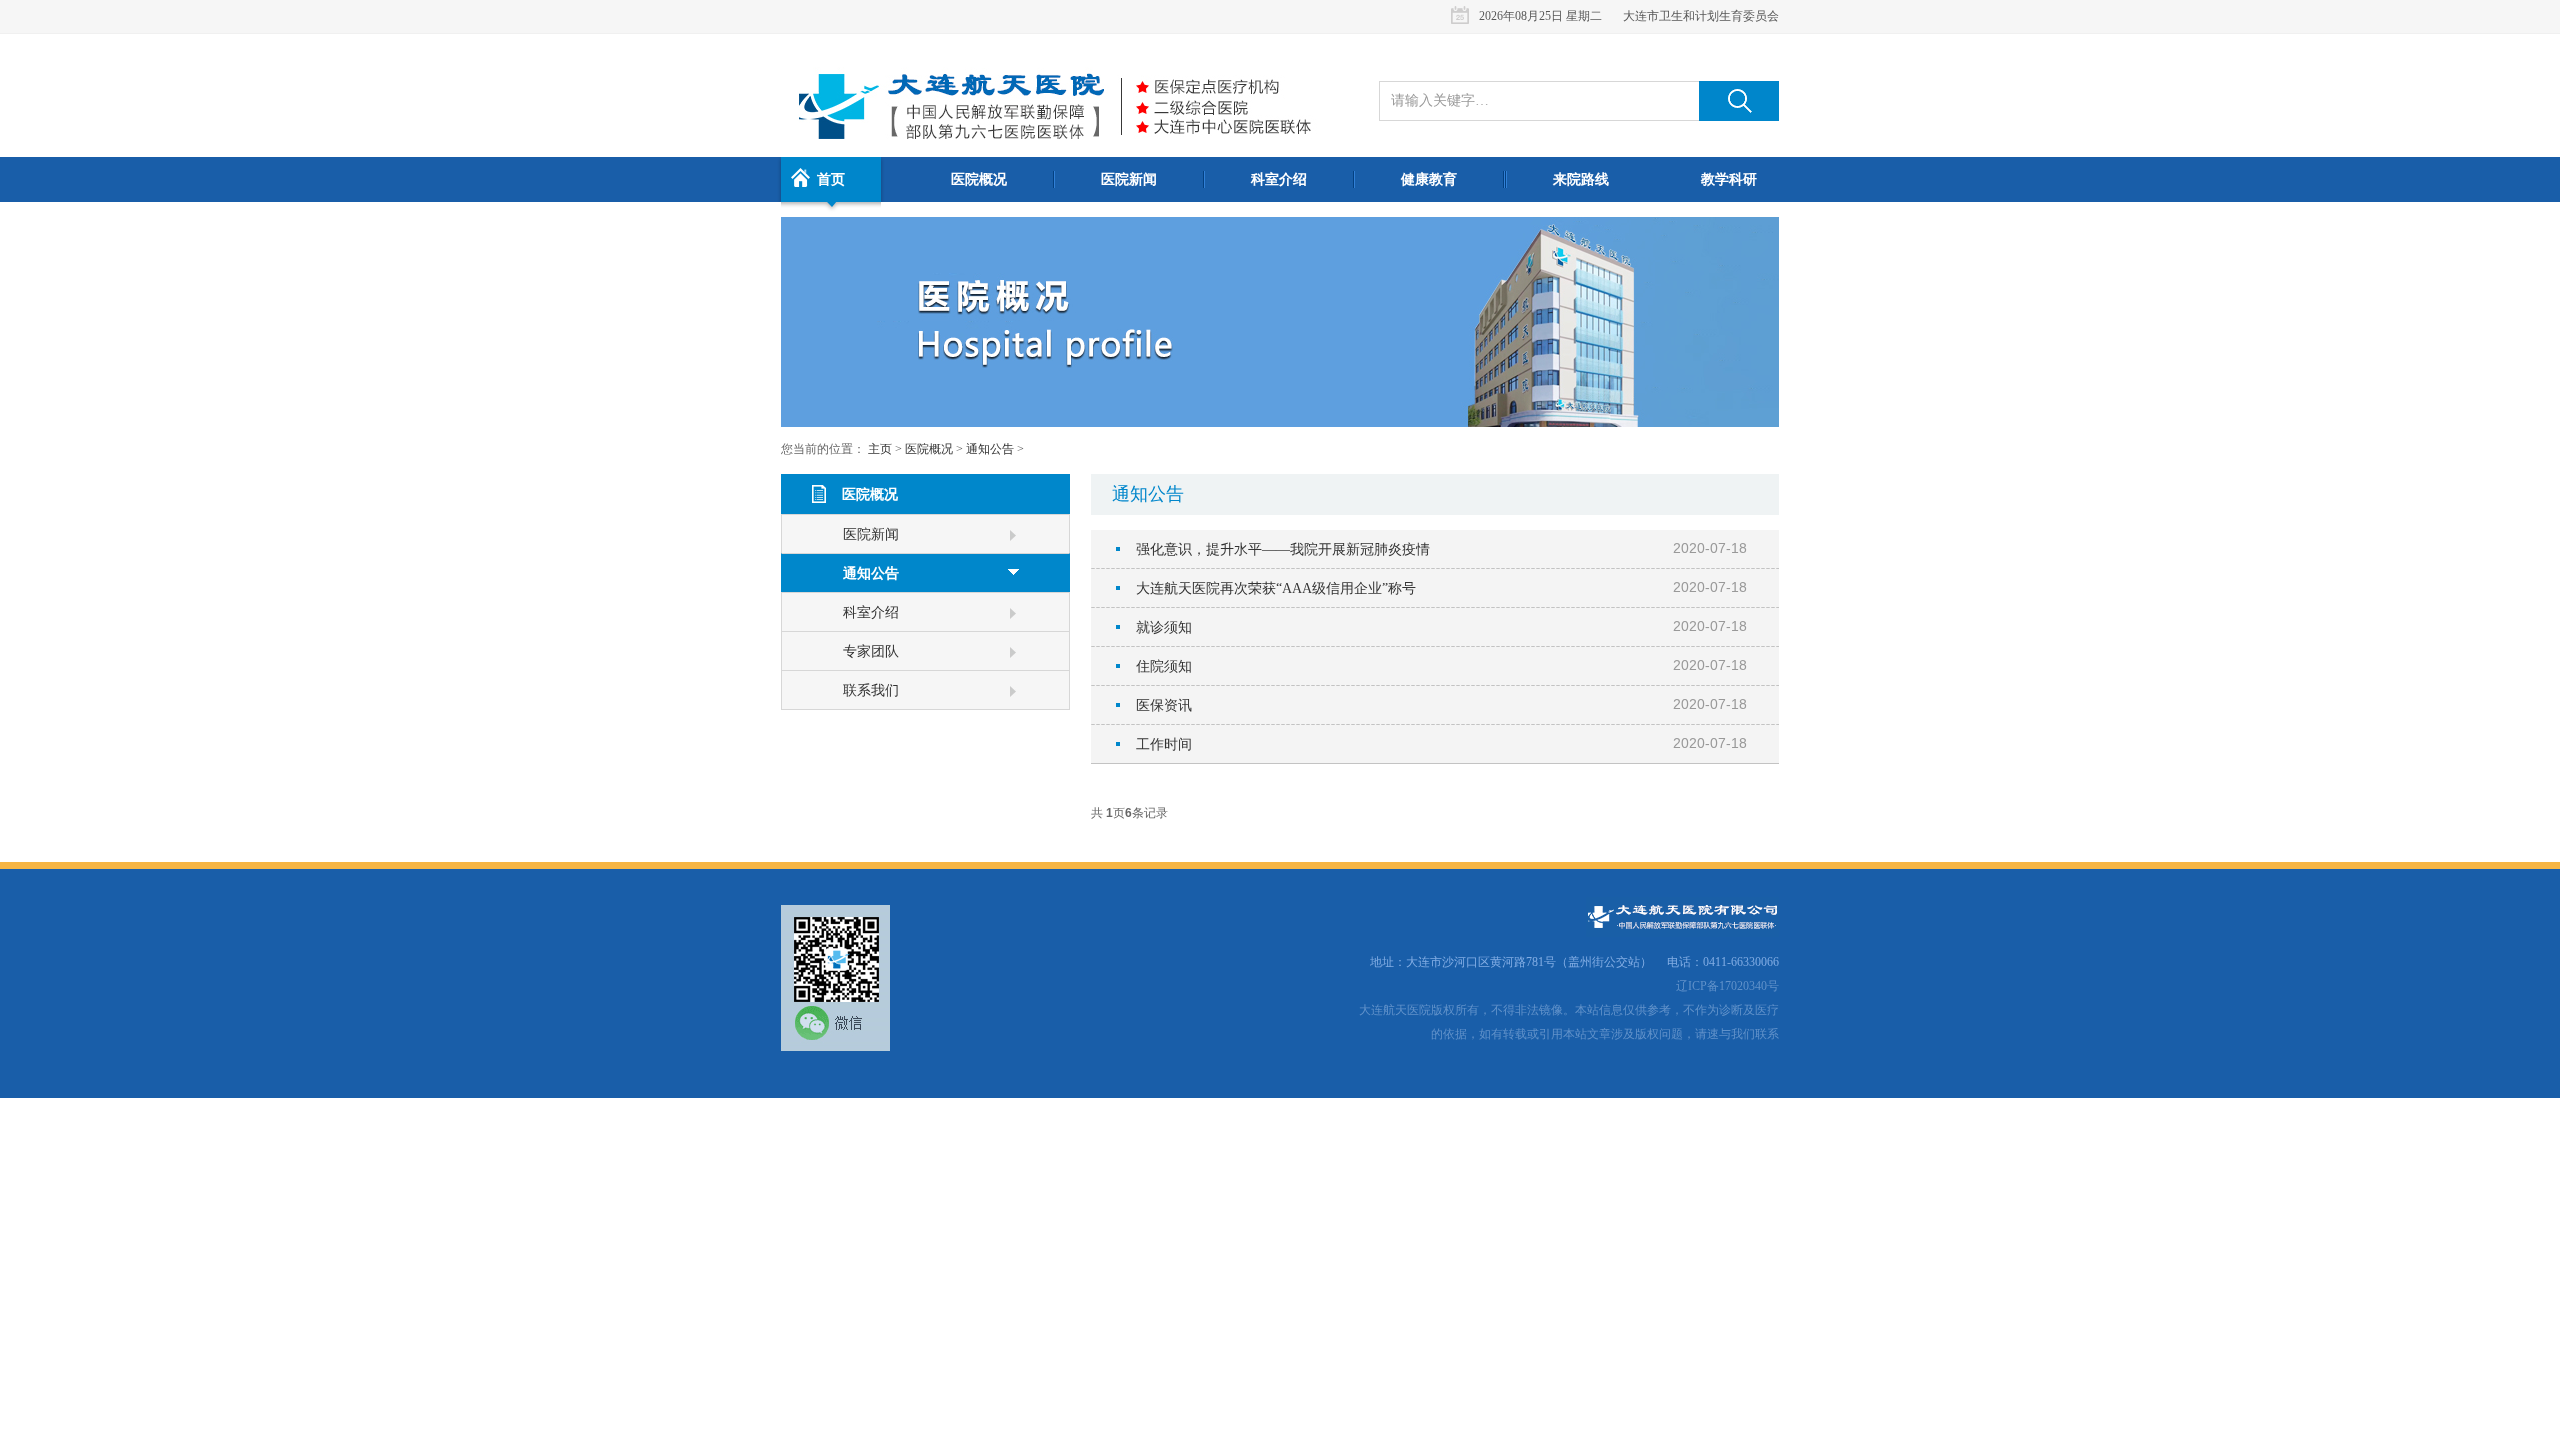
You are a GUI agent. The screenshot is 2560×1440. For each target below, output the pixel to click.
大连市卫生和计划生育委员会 (1701, 16)
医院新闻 (1129, 179)
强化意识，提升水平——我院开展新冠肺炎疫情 (1283, 549)
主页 (880, 449)
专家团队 (871, 651)
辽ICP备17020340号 (1727, 986)
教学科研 (1729, 179)
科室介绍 (1279, 179)
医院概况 (979, 179)
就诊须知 (1164, 627)
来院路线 (1581, 179)
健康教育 (1429, 179)
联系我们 (871, 690)
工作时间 (1164, 744)
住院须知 (1164, 666)
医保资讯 (1164, 705)
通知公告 (990, 449)
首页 (831, 179)
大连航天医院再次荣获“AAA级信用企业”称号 (1276, 588)
